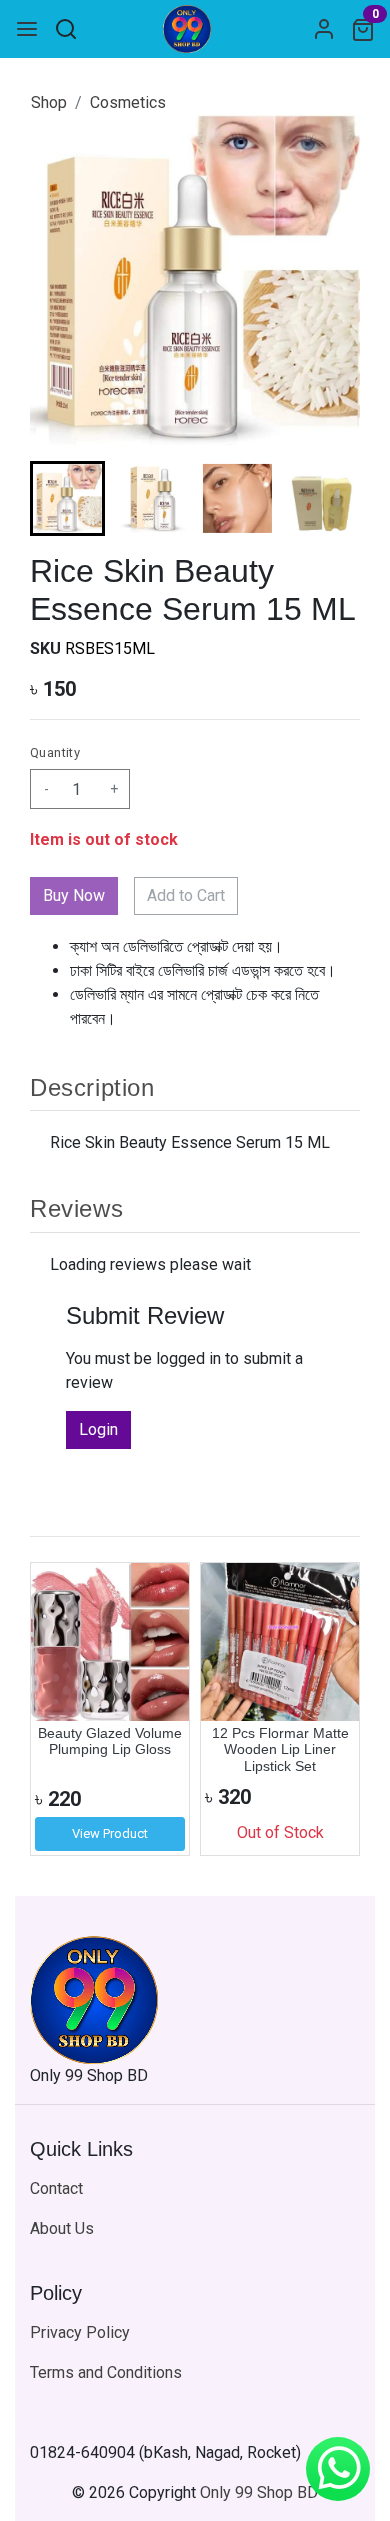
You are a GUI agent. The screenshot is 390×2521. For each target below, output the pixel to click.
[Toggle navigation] (27, 29)
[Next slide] (328, 499)
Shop (49, 102)
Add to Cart (186, 895)
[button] (152, 498)
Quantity (55, 752)
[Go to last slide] (62, 499)
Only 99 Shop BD (259, 2492)
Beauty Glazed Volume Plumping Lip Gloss (110, 1741)
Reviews (76, 1208)
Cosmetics (128, 102)
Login (98, 1429)
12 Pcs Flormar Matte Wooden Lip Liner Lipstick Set (280, 1750)
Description (92, 1087)
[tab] (195, 1087)
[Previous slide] (62, 1709)
